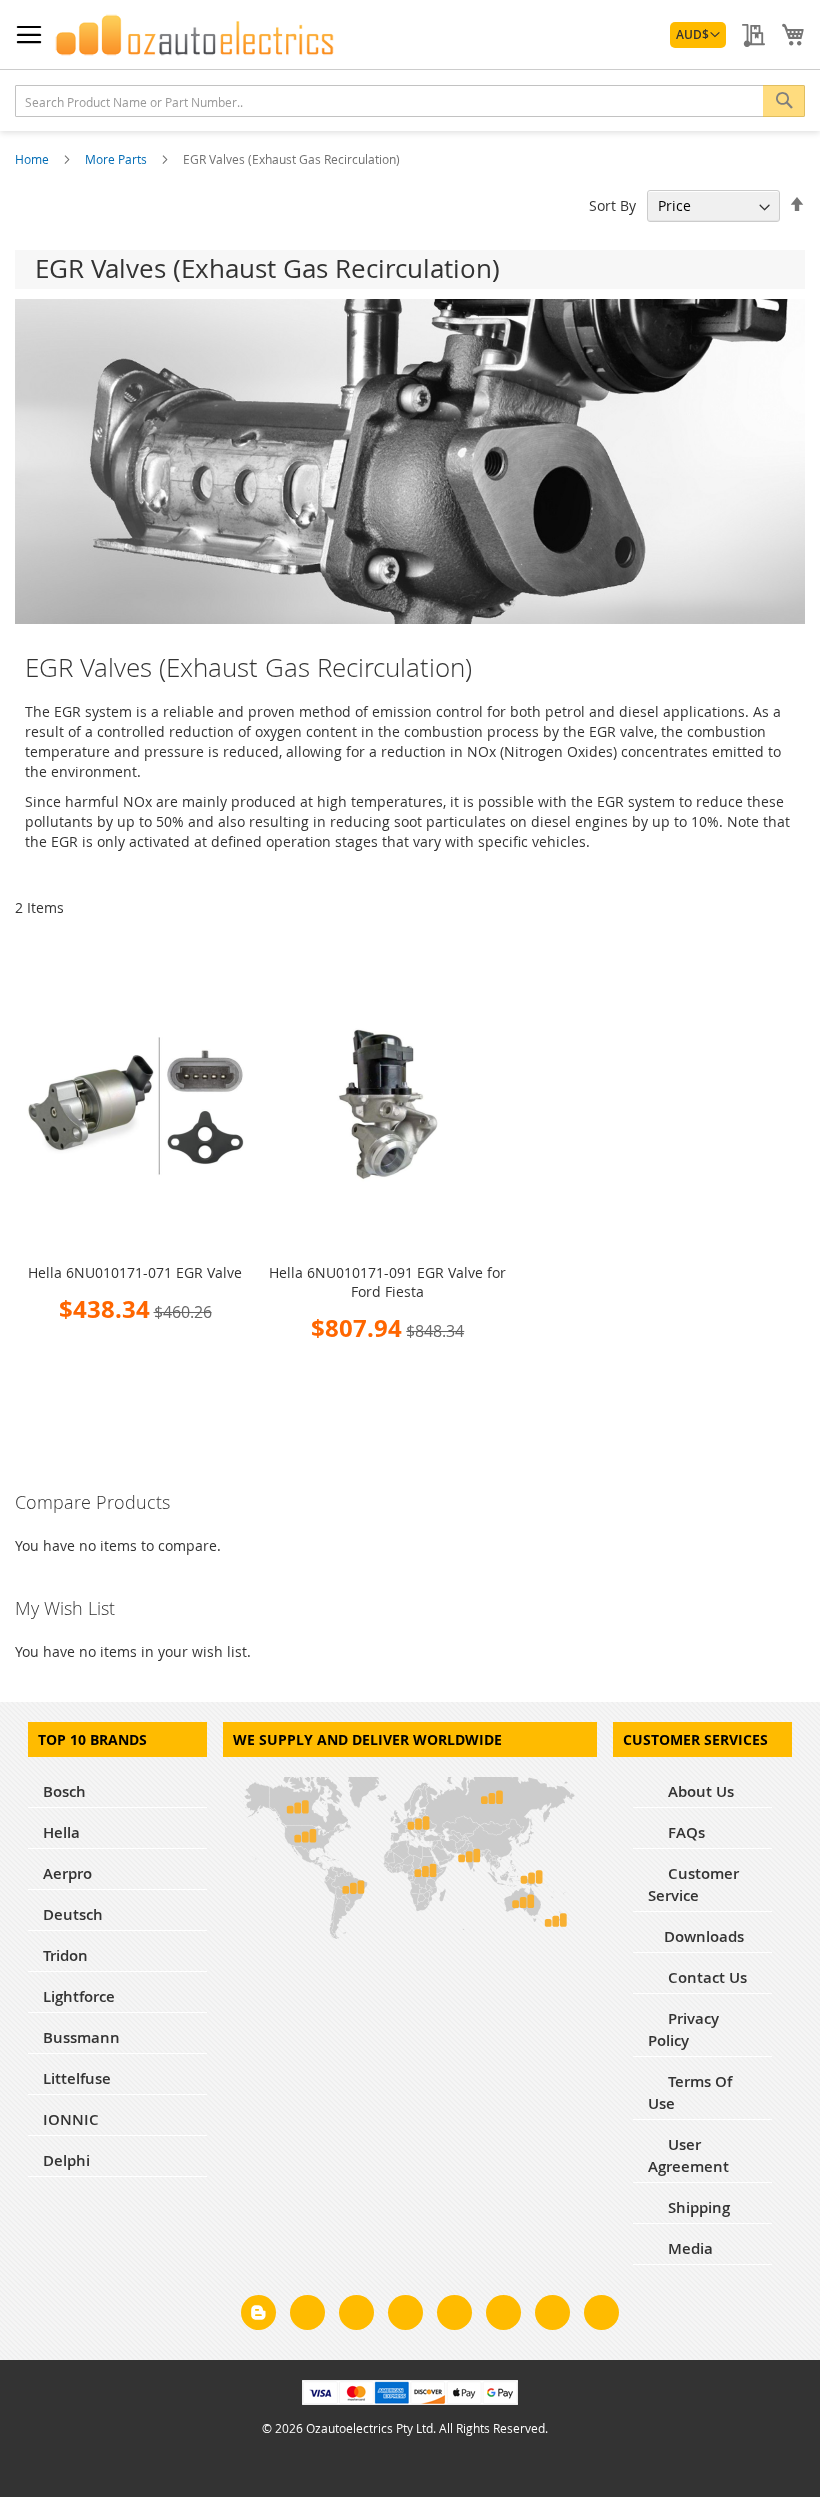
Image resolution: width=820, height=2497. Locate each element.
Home (33, 159)
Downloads (704, 1936)
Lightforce (79, 1996)
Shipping (697, 2207)
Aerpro (67, 1873)
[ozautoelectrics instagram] (356, 2316)
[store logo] (195, 35)
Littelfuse (77, 2078)
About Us (699, 1791)
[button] (698, 35)
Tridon (65, 1955)
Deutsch (73, 1914)
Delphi (66, 2160)
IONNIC (71, 2119)
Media (688, 2248)
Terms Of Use (690, 2092)
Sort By (612, 205)
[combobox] (410, 101)
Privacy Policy (683, 2029)
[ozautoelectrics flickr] (503, 2316)
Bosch (64, 1791)
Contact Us (705, 1977)
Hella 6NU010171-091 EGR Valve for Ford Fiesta (387, 1282)
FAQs (684, 1832)
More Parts (117, 159)
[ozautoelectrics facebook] (307, 2316)
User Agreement (688, 2155)
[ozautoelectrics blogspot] (258, 2312)
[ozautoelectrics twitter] (405, 2316)
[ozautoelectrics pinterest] (454, 2316)
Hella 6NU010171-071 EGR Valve (135, 1272)
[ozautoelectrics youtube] (552, 2316)
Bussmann (81, 2037)
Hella (61, 1832)
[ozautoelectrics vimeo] (601, 2316)
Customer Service (693, 1884)
